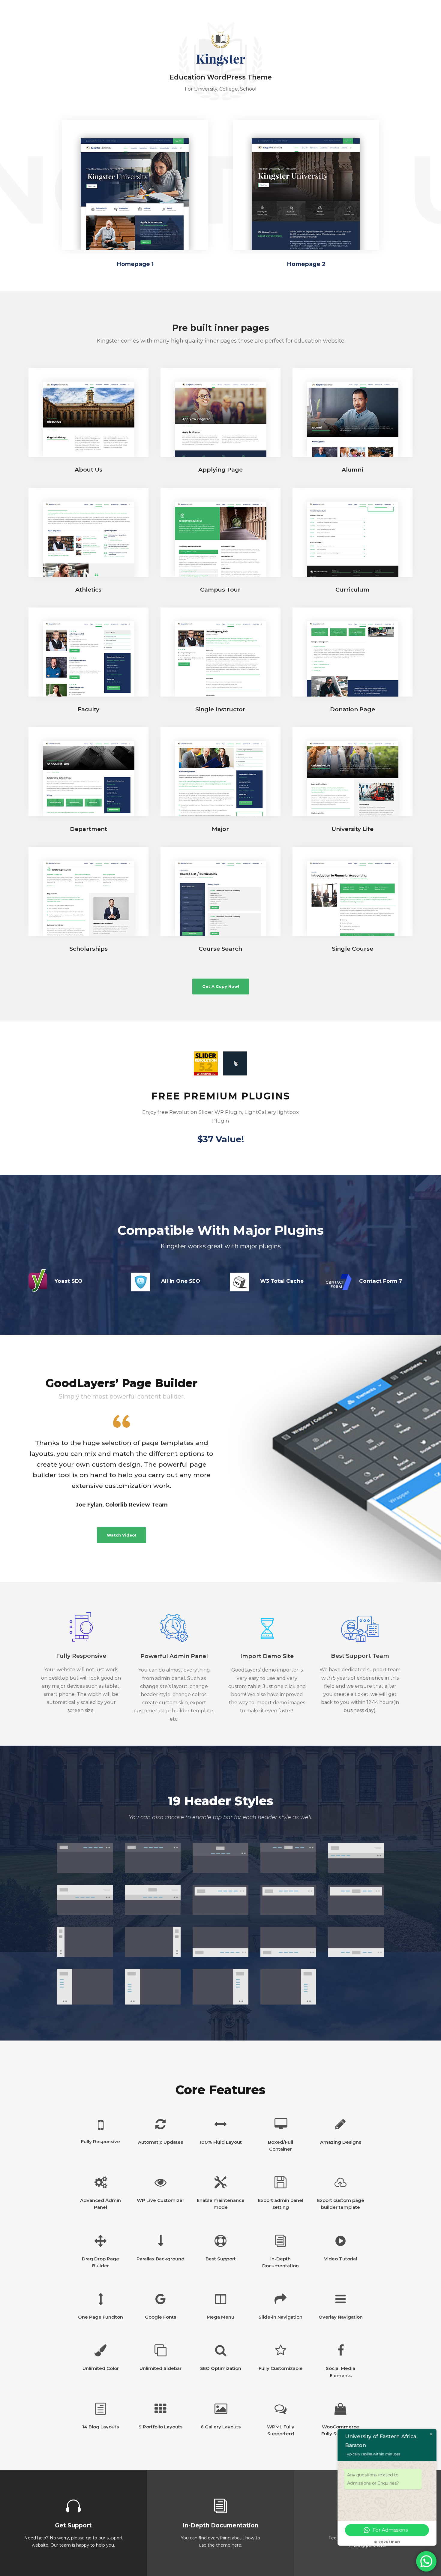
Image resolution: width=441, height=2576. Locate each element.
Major (220, 829)
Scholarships (88, 949)
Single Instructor (220, 709)
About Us (88, 470)
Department (88, 829)
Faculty (88, 709)
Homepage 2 (306, 264)
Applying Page (220, 470)
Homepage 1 (135, 264)
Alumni (352, 470)
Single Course (352, 949)
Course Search (220, 949)
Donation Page (352, 709)
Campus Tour (220, 590)
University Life (352, 829)
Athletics (88, 590)
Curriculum (352, 590)
